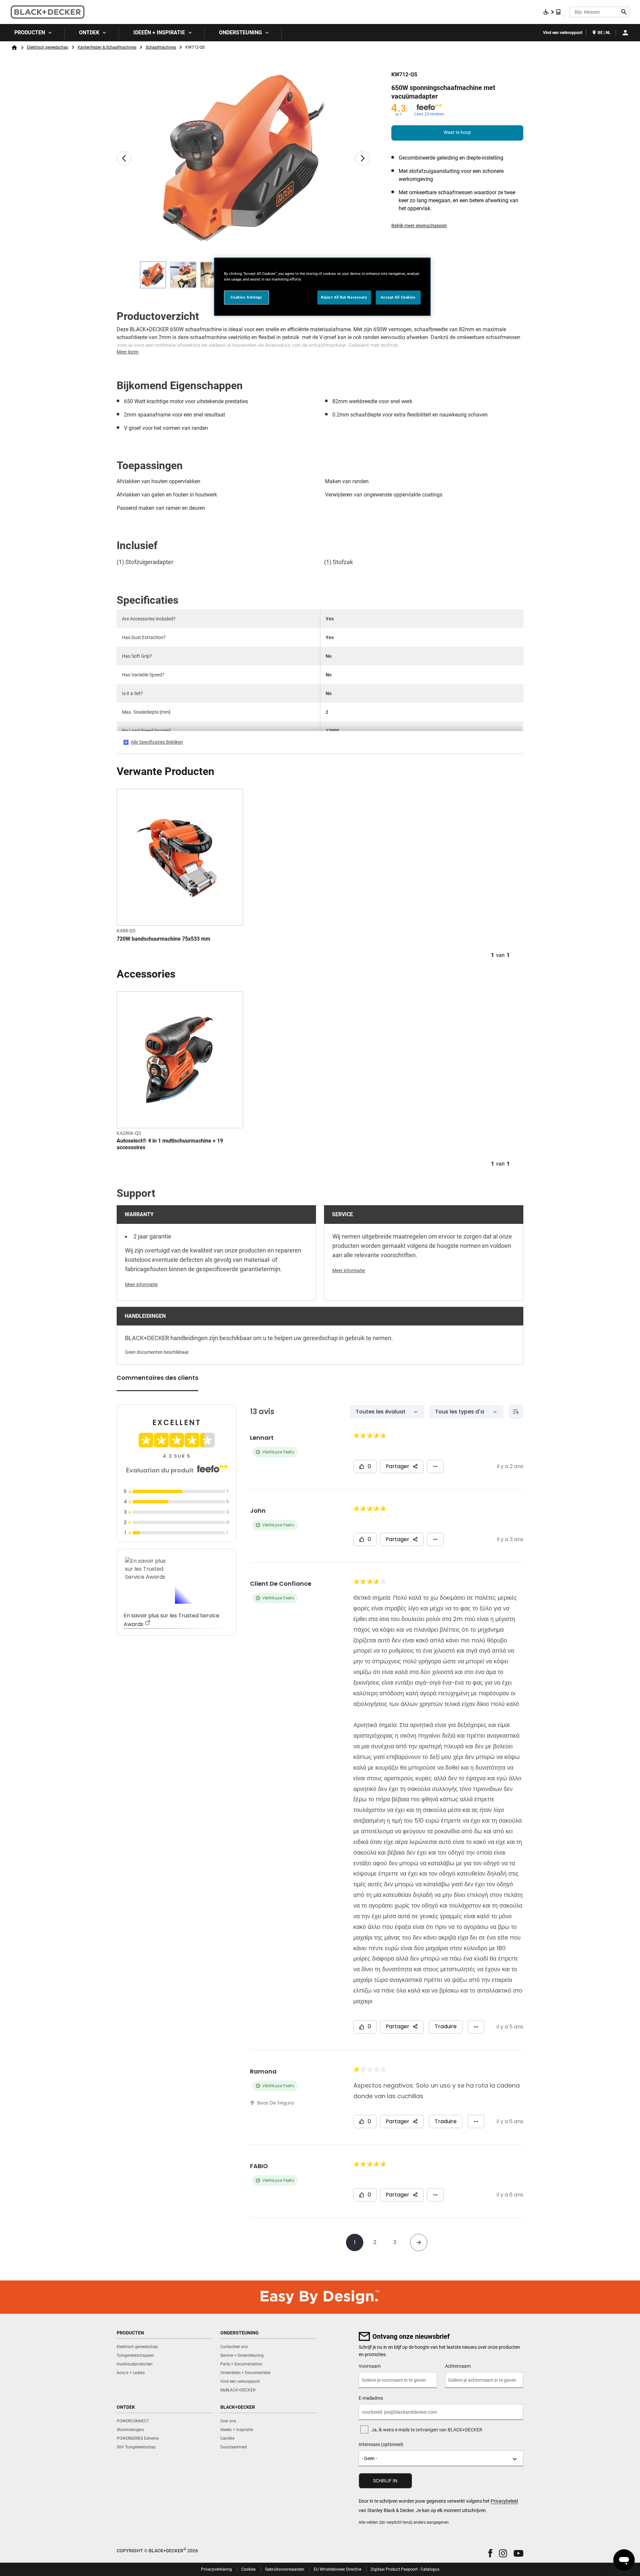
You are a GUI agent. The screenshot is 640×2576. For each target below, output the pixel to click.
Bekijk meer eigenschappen (419, 226)
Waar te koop (457, 132)
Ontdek (89, 32)
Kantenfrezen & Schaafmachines (107, 47)
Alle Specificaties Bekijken (157, 742)
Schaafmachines (161, 47)
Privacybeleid (504, 2501)
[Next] (363, 158)
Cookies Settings (246, 297)
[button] (490, 2553)
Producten (30, 32)
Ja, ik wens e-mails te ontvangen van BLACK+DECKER (427, 2430)
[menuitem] (32, 33)
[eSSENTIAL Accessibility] (552, 12)
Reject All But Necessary (344, 297)
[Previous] (124, 158)
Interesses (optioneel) (381, 2444)
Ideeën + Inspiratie (159, 32)
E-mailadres (371, 2398)
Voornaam (370, 2366)
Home (14, 48)
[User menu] (625, 33)
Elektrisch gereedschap (48, 47)
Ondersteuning (240, 32)
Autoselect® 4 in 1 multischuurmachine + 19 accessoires (170, 1144)
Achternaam (458, 2366)
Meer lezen (128, 352)
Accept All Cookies (398, 297)
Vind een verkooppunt (563, 33)
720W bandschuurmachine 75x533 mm (163, 939)
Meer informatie (141, 1285)
